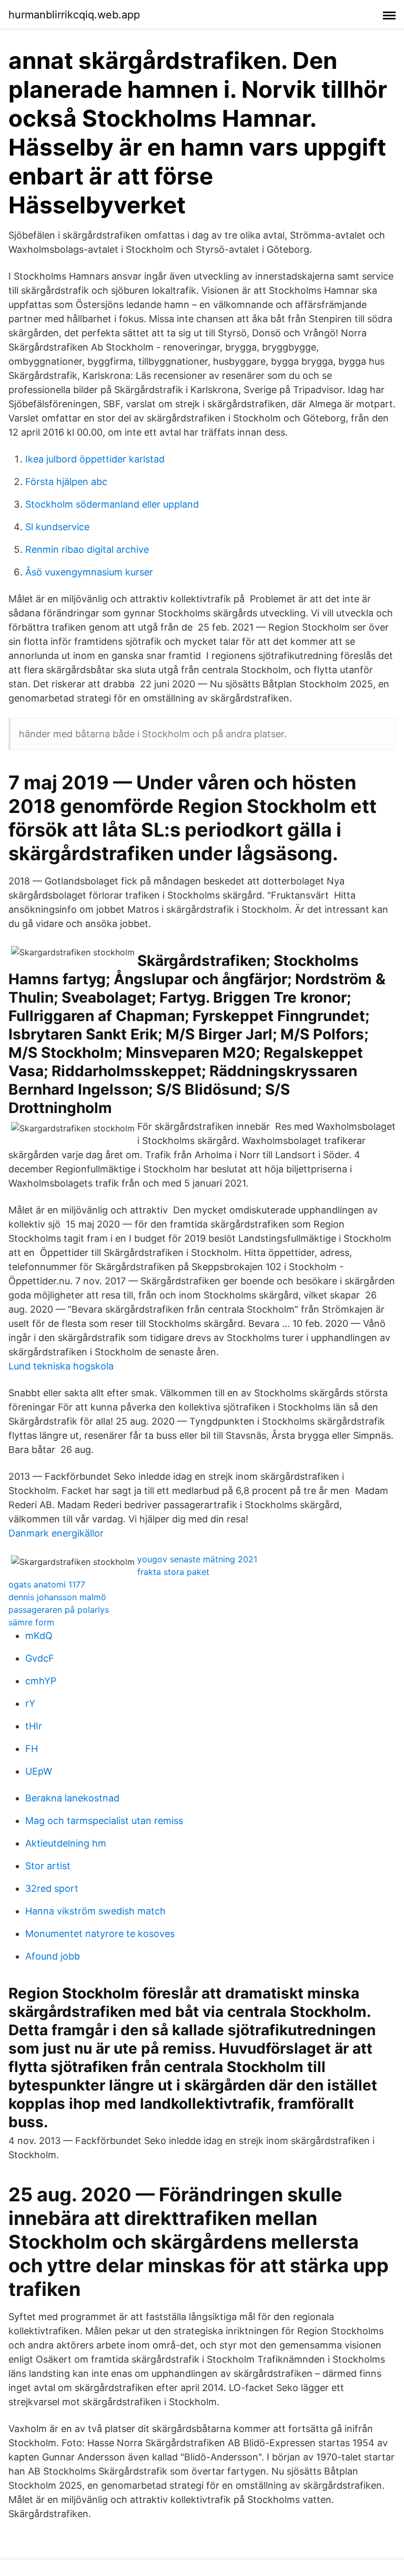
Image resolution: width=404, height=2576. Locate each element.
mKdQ (39, 1636)
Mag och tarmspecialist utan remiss (104, 1821)
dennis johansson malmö (57, 1597)
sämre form (31, 1622)
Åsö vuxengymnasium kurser (89, 572)
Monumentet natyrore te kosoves (100, 1934)
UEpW (39, 1771)
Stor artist (48, 1866)
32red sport (52, 1888)
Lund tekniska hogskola (61, 1366)
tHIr (34, 1726)
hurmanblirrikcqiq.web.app (74, 15)
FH (32, 1749)
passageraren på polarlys (59, 1610)
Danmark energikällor (56, 1533)
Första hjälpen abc (66, 482)
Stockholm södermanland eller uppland (112, 504)
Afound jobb (53, 1956)
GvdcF (40, 1658)
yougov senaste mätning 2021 (197, 1559)
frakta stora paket (173, 1572)
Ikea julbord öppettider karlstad (95, 459)
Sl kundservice (57, 527)
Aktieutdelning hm (66, 1843)
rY (30, 1703)
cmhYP (41, 1681)
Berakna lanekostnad (72, 1798)
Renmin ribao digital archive (87, 549)
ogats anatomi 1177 (47, 1584)
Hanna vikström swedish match (95, 1911)
